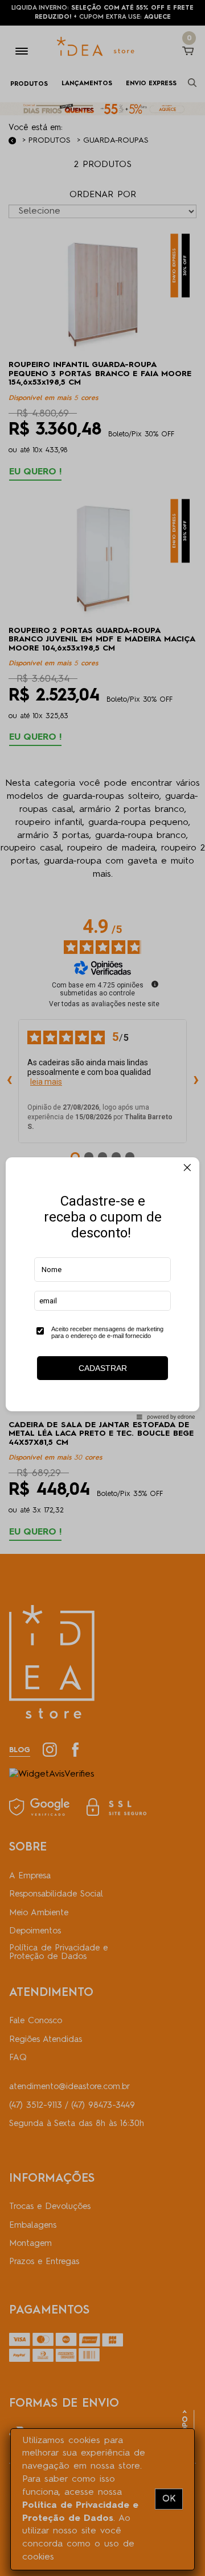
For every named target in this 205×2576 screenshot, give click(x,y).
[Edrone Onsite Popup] (102, 1288)
